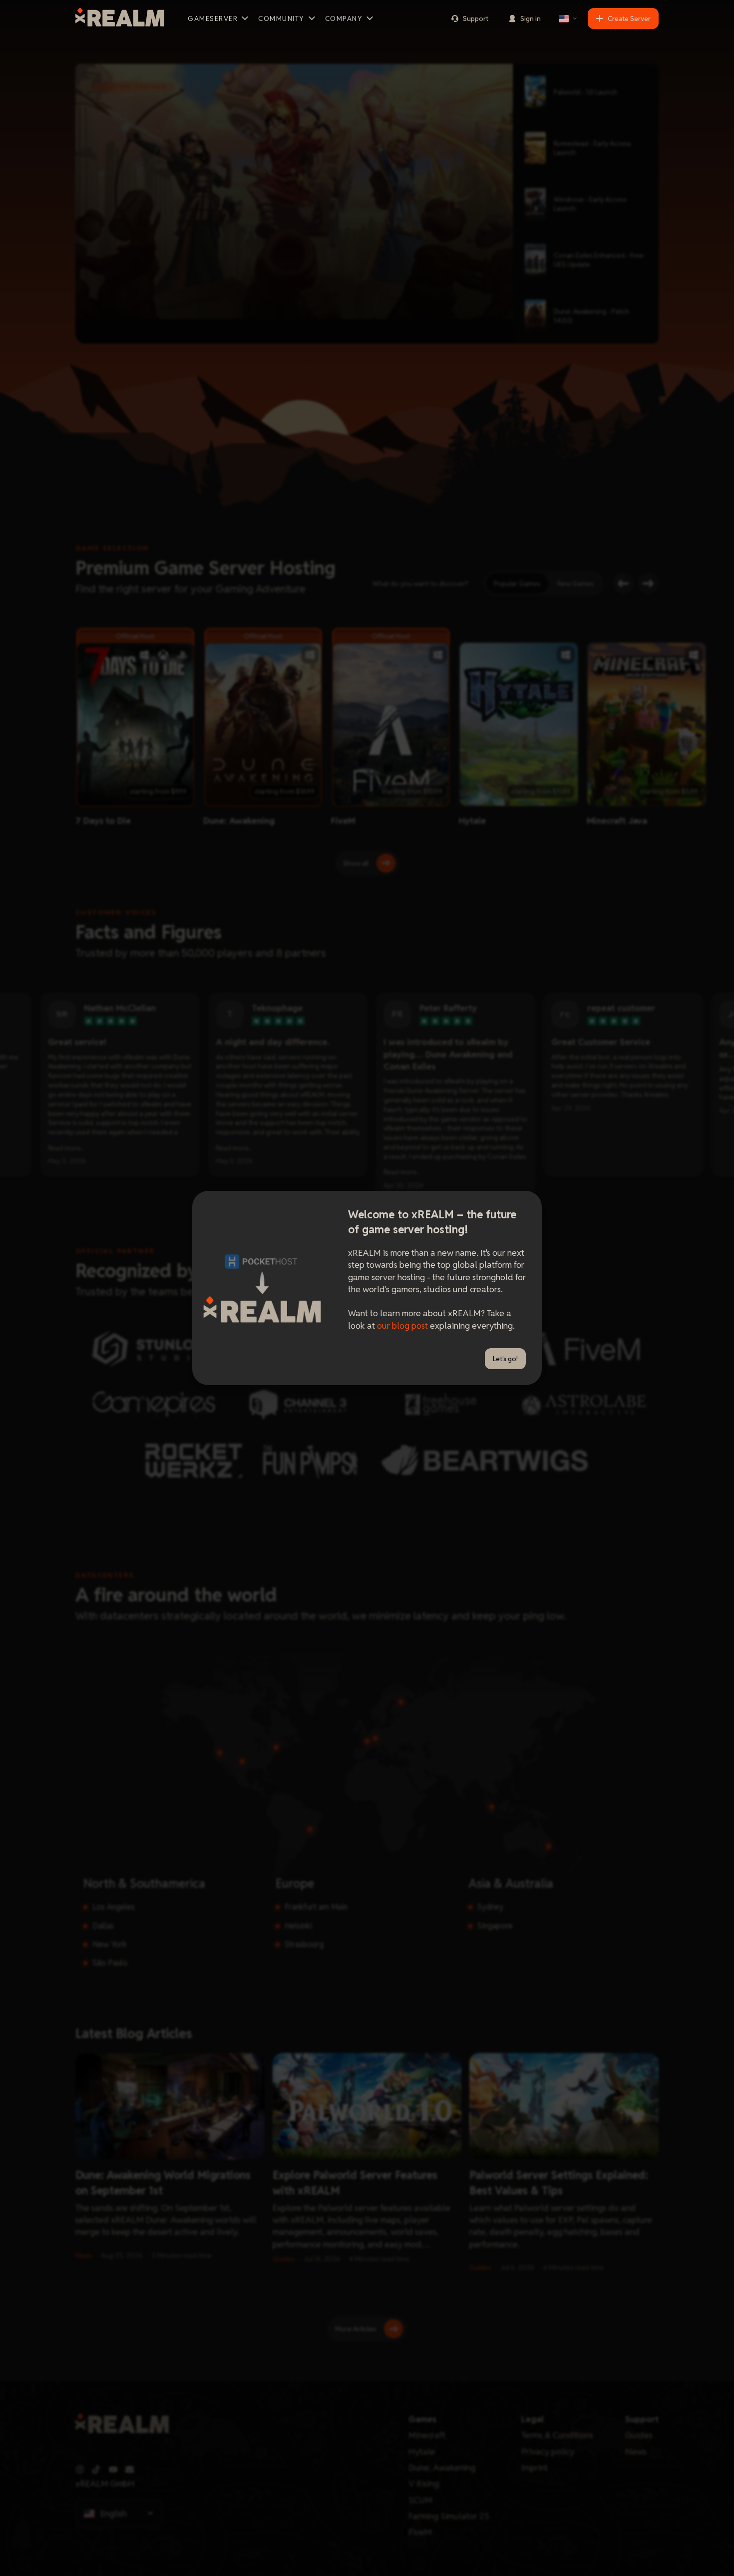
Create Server (629, 18)
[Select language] (568, 18)
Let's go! (505, 1359)
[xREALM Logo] (120, 18)
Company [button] (344, 18)
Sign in (531, 18)
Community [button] (281, 18)
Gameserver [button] (213, 18)
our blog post (402, 1325)
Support (476, 18)
